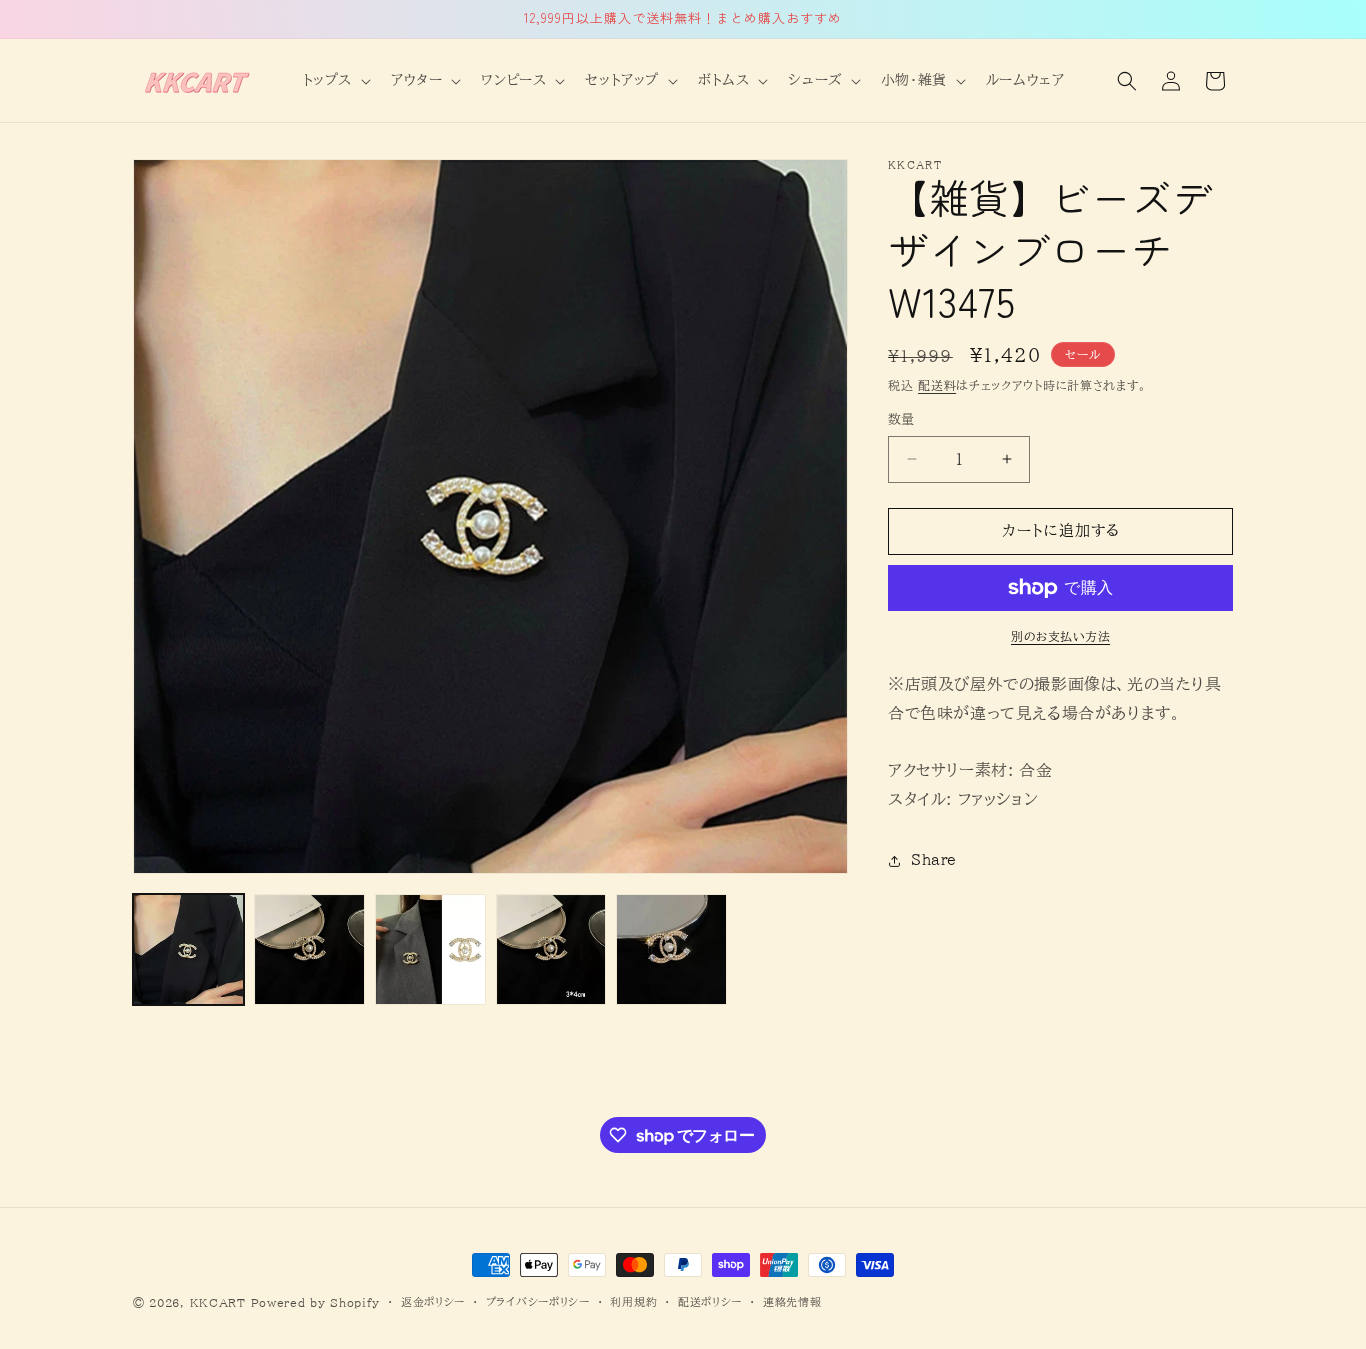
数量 (901, 419)
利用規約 (633, 1301)
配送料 (937, 385)
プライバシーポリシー (538, 1301)
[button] (335, 80)
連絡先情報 (792, 1301)
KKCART (218, 1302)
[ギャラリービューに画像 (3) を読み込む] (430, 949)
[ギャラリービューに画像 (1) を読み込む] (188, 949)
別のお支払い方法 (1060, 636)
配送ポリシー (710, 1301)
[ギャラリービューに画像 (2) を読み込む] (309, 949)
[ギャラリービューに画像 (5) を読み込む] (671, 949)
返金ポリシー (433, 1301)
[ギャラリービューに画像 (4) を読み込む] (551, 949)
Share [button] (934, 860)
